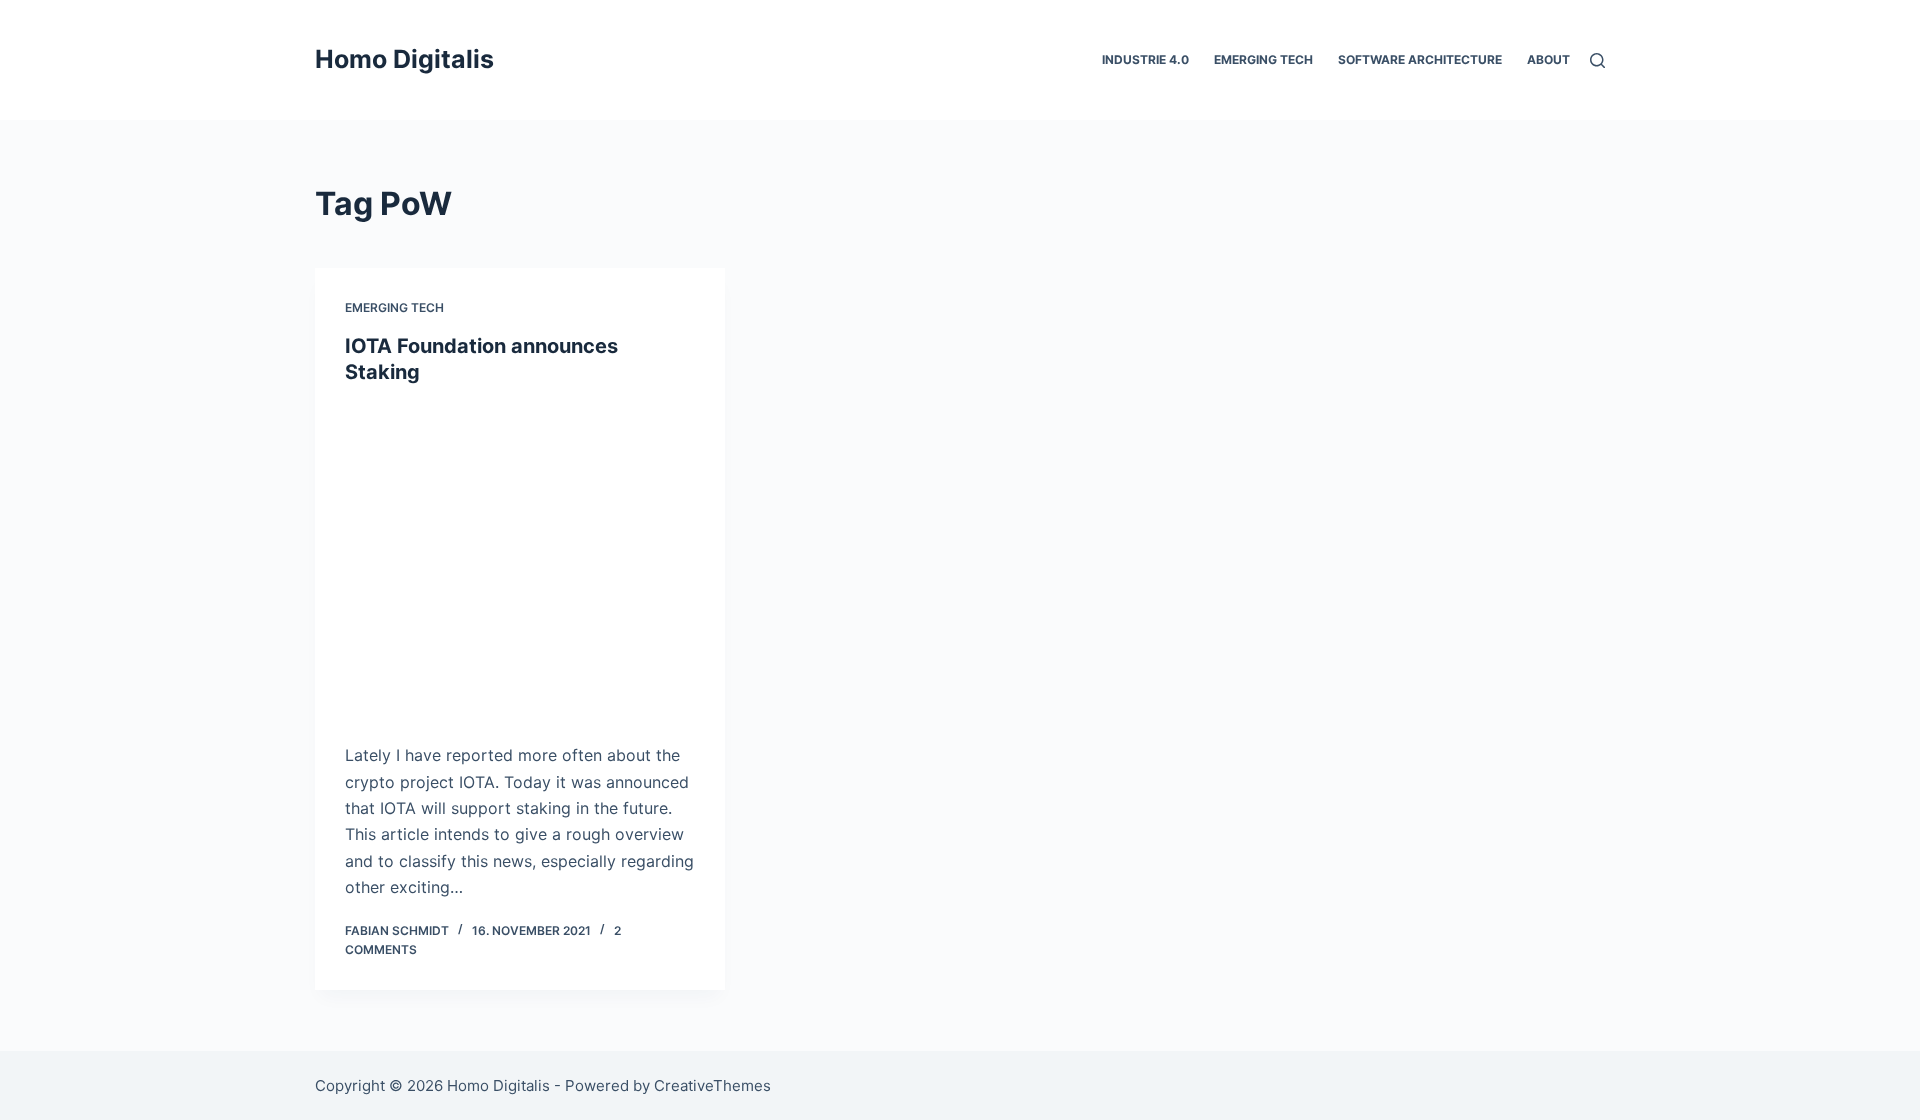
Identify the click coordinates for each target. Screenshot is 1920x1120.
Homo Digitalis (404, 59)
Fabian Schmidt (397, 930)
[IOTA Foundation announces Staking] (520, 559)
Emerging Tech (1263, 59)
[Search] (1597, 60)
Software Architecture (1420, 59)
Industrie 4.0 (1145, 59)
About (1548, 59)
